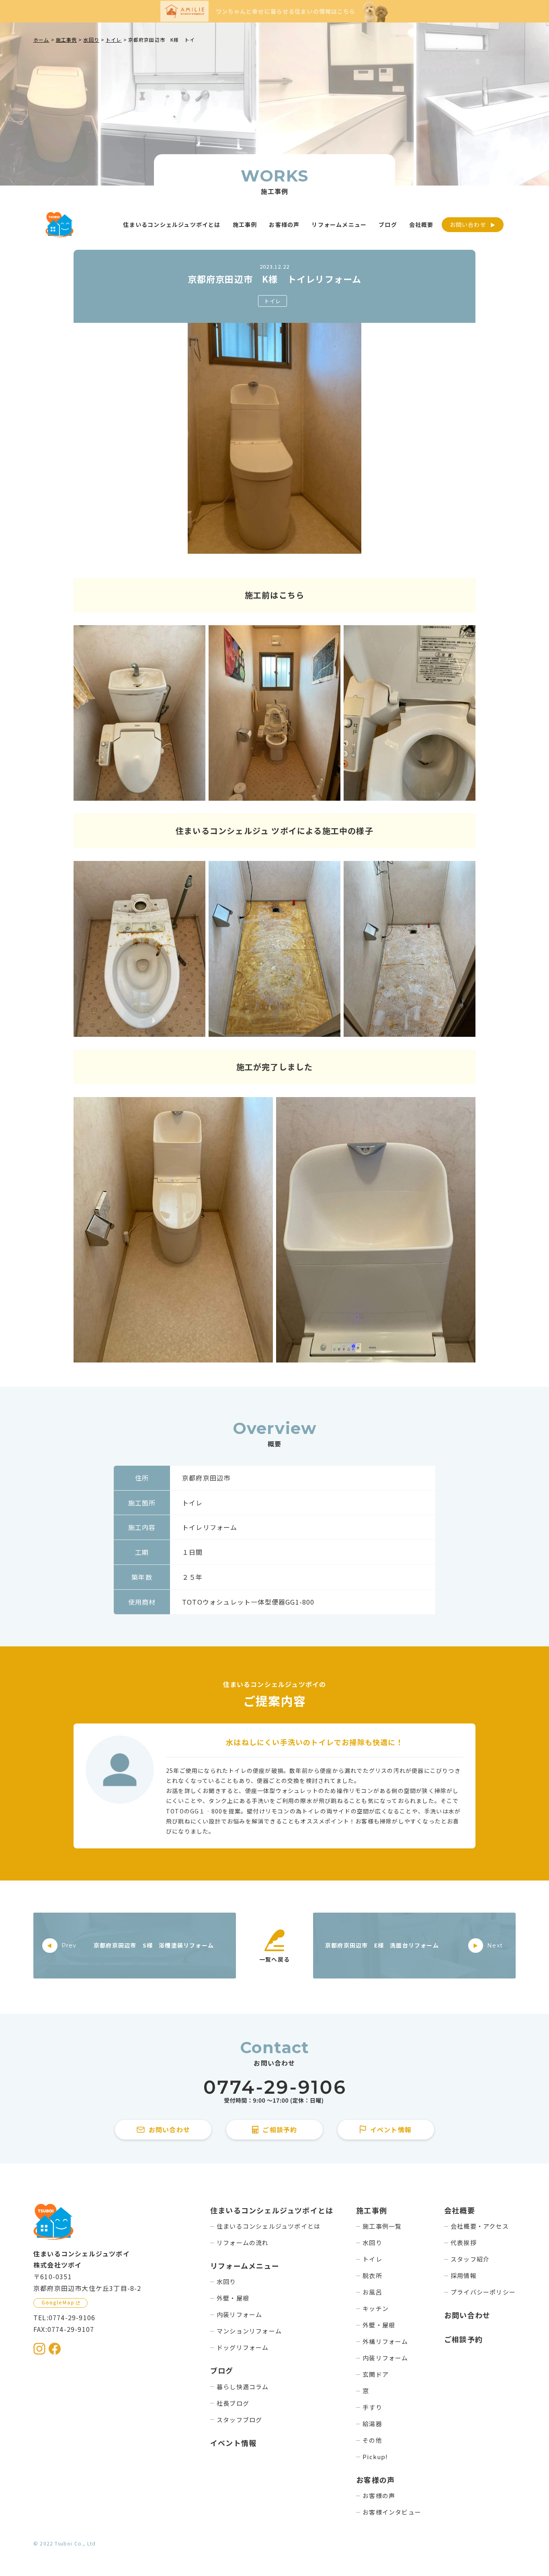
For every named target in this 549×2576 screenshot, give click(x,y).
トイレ (273, 301)
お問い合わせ (468, 224)
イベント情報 (233, 2443)
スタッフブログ (239, 2420)
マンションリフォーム (249, 2331)
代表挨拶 (464, 2243)
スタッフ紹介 (470, 2259)
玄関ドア (376, 2374)
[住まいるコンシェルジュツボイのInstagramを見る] (39, 2349)
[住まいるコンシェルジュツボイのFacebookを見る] (55, 2349)
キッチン (376, 2308)
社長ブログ (233, 2403)
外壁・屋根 (233, 2298)
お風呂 (372, 2292)
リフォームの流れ (243, 2243)
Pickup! (375, 2457)
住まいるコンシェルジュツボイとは (268, 2226)
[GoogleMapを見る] (60, 2303)
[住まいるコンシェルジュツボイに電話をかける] (274, 2092)
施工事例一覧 (382, 2226)
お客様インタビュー (392, 2512)
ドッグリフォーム (243, 2347)
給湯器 (372, 2424)
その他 (372, 2440)
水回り (226, 2281)
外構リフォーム (385, 2341)
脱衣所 (372, 2275)
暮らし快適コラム (243, 2387)
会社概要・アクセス (480, 2226)
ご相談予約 (463, 2339)
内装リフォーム (239, 2314)
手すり (372, 2407)
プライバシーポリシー (483, 2292)
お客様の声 (379, 2495)
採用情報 (464, 2275)
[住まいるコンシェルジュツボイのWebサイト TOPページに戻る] (59, 225)
